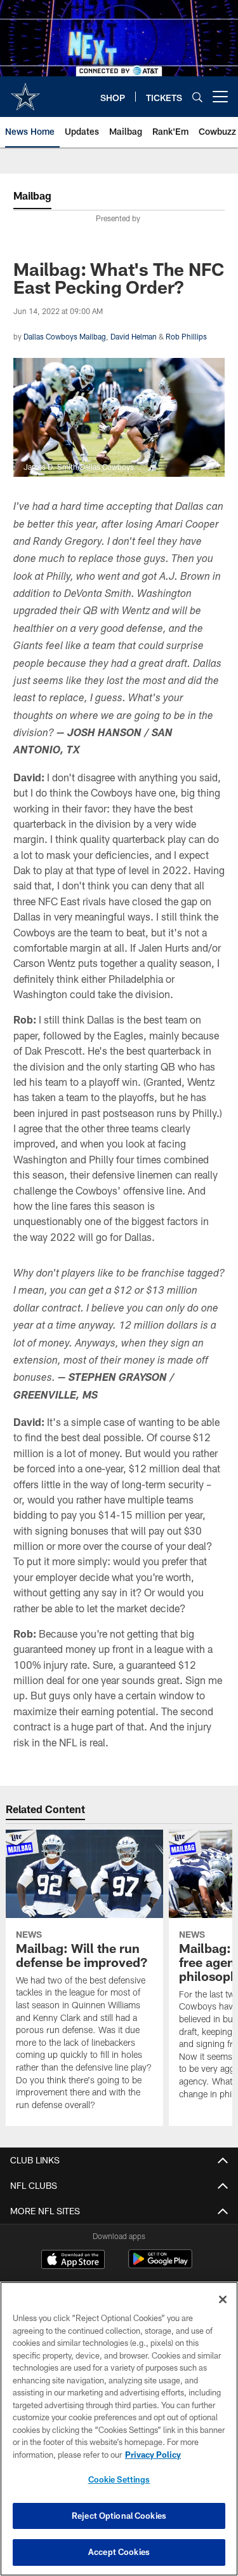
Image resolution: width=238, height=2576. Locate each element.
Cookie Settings (119, 2479)
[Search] (197, 97)
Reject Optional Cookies (119, 2516)
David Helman (134, 336)
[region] (119, 2429)
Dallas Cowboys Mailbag (65, 336)
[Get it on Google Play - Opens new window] (160, 2265)
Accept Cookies (119, 2552)
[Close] (223, 2299)
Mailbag (32, 195)
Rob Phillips (186, 336)
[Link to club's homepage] (25, 92)
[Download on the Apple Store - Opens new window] (73, 2261)
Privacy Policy (153, 2455)
